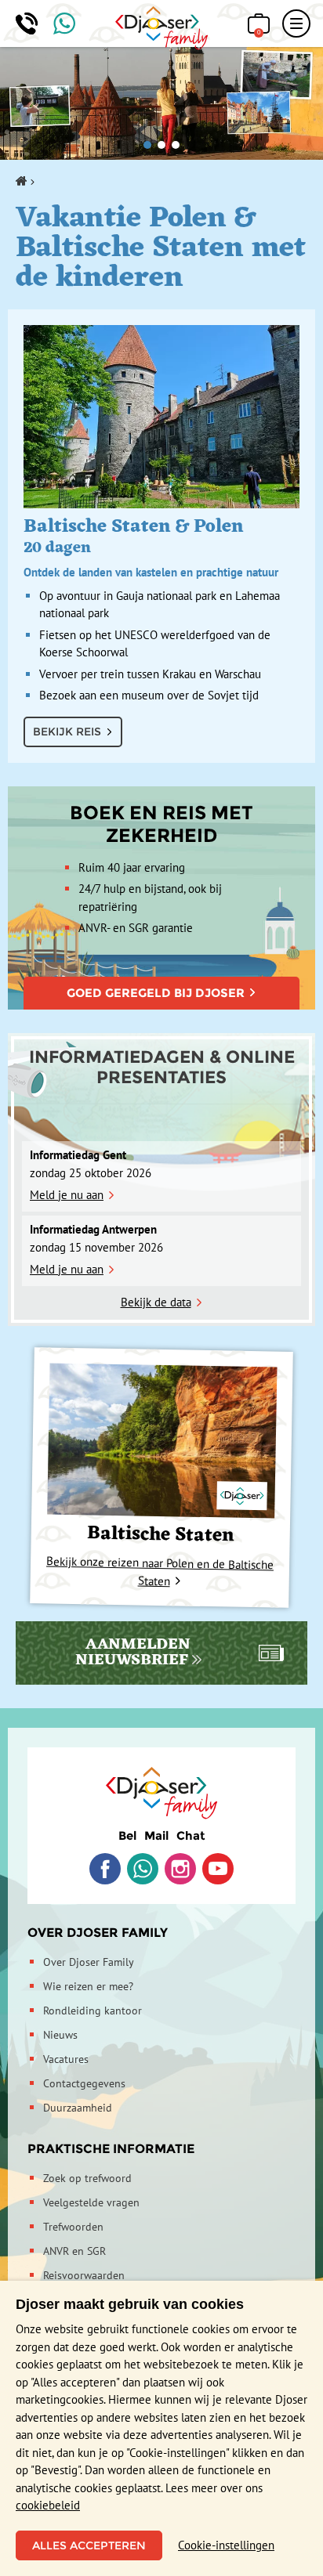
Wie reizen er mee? (88, 1986)
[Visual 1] (147, 145)
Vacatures (66, 2059)
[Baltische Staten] (162, 1440)
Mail (156, 1835)
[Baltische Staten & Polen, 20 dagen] (161, 417)
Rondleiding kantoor (93, 2011)
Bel (127, 1835)
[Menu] (296, 23)
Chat (191, 1835)
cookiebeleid (48, 2505)
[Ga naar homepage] (162, 28)
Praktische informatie (111, 2149)
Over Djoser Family (98, 1933)
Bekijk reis (67, 732)
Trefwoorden (73, 2227)
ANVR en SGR (74, 2251)
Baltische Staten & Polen (151, 545)
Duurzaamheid (78, 2108)
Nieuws (60, 2035)
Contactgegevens (84, 2083)
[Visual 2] (161, 145)
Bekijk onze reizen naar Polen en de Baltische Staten (160, 1570)
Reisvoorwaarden (84, 2275)
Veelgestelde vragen (91, 2202)
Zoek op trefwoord (87, 2178)
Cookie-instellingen (226, 2545)
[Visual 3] (176, 145)
